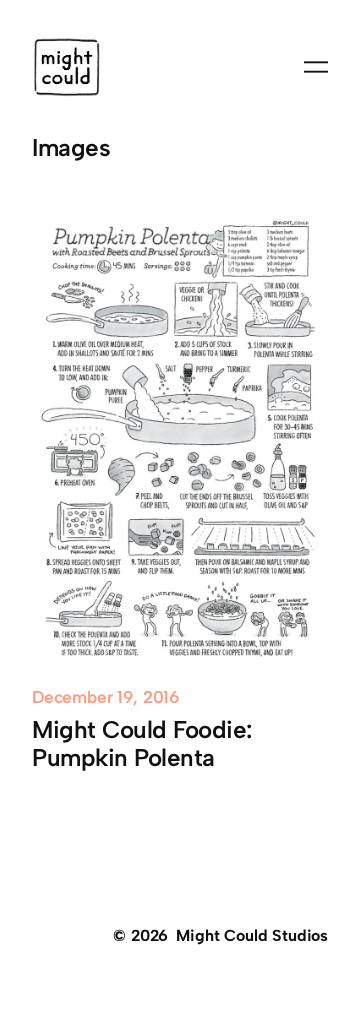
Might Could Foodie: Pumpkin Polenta (142, 744)
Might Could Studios (252, 935)
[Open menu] (316, 67)
